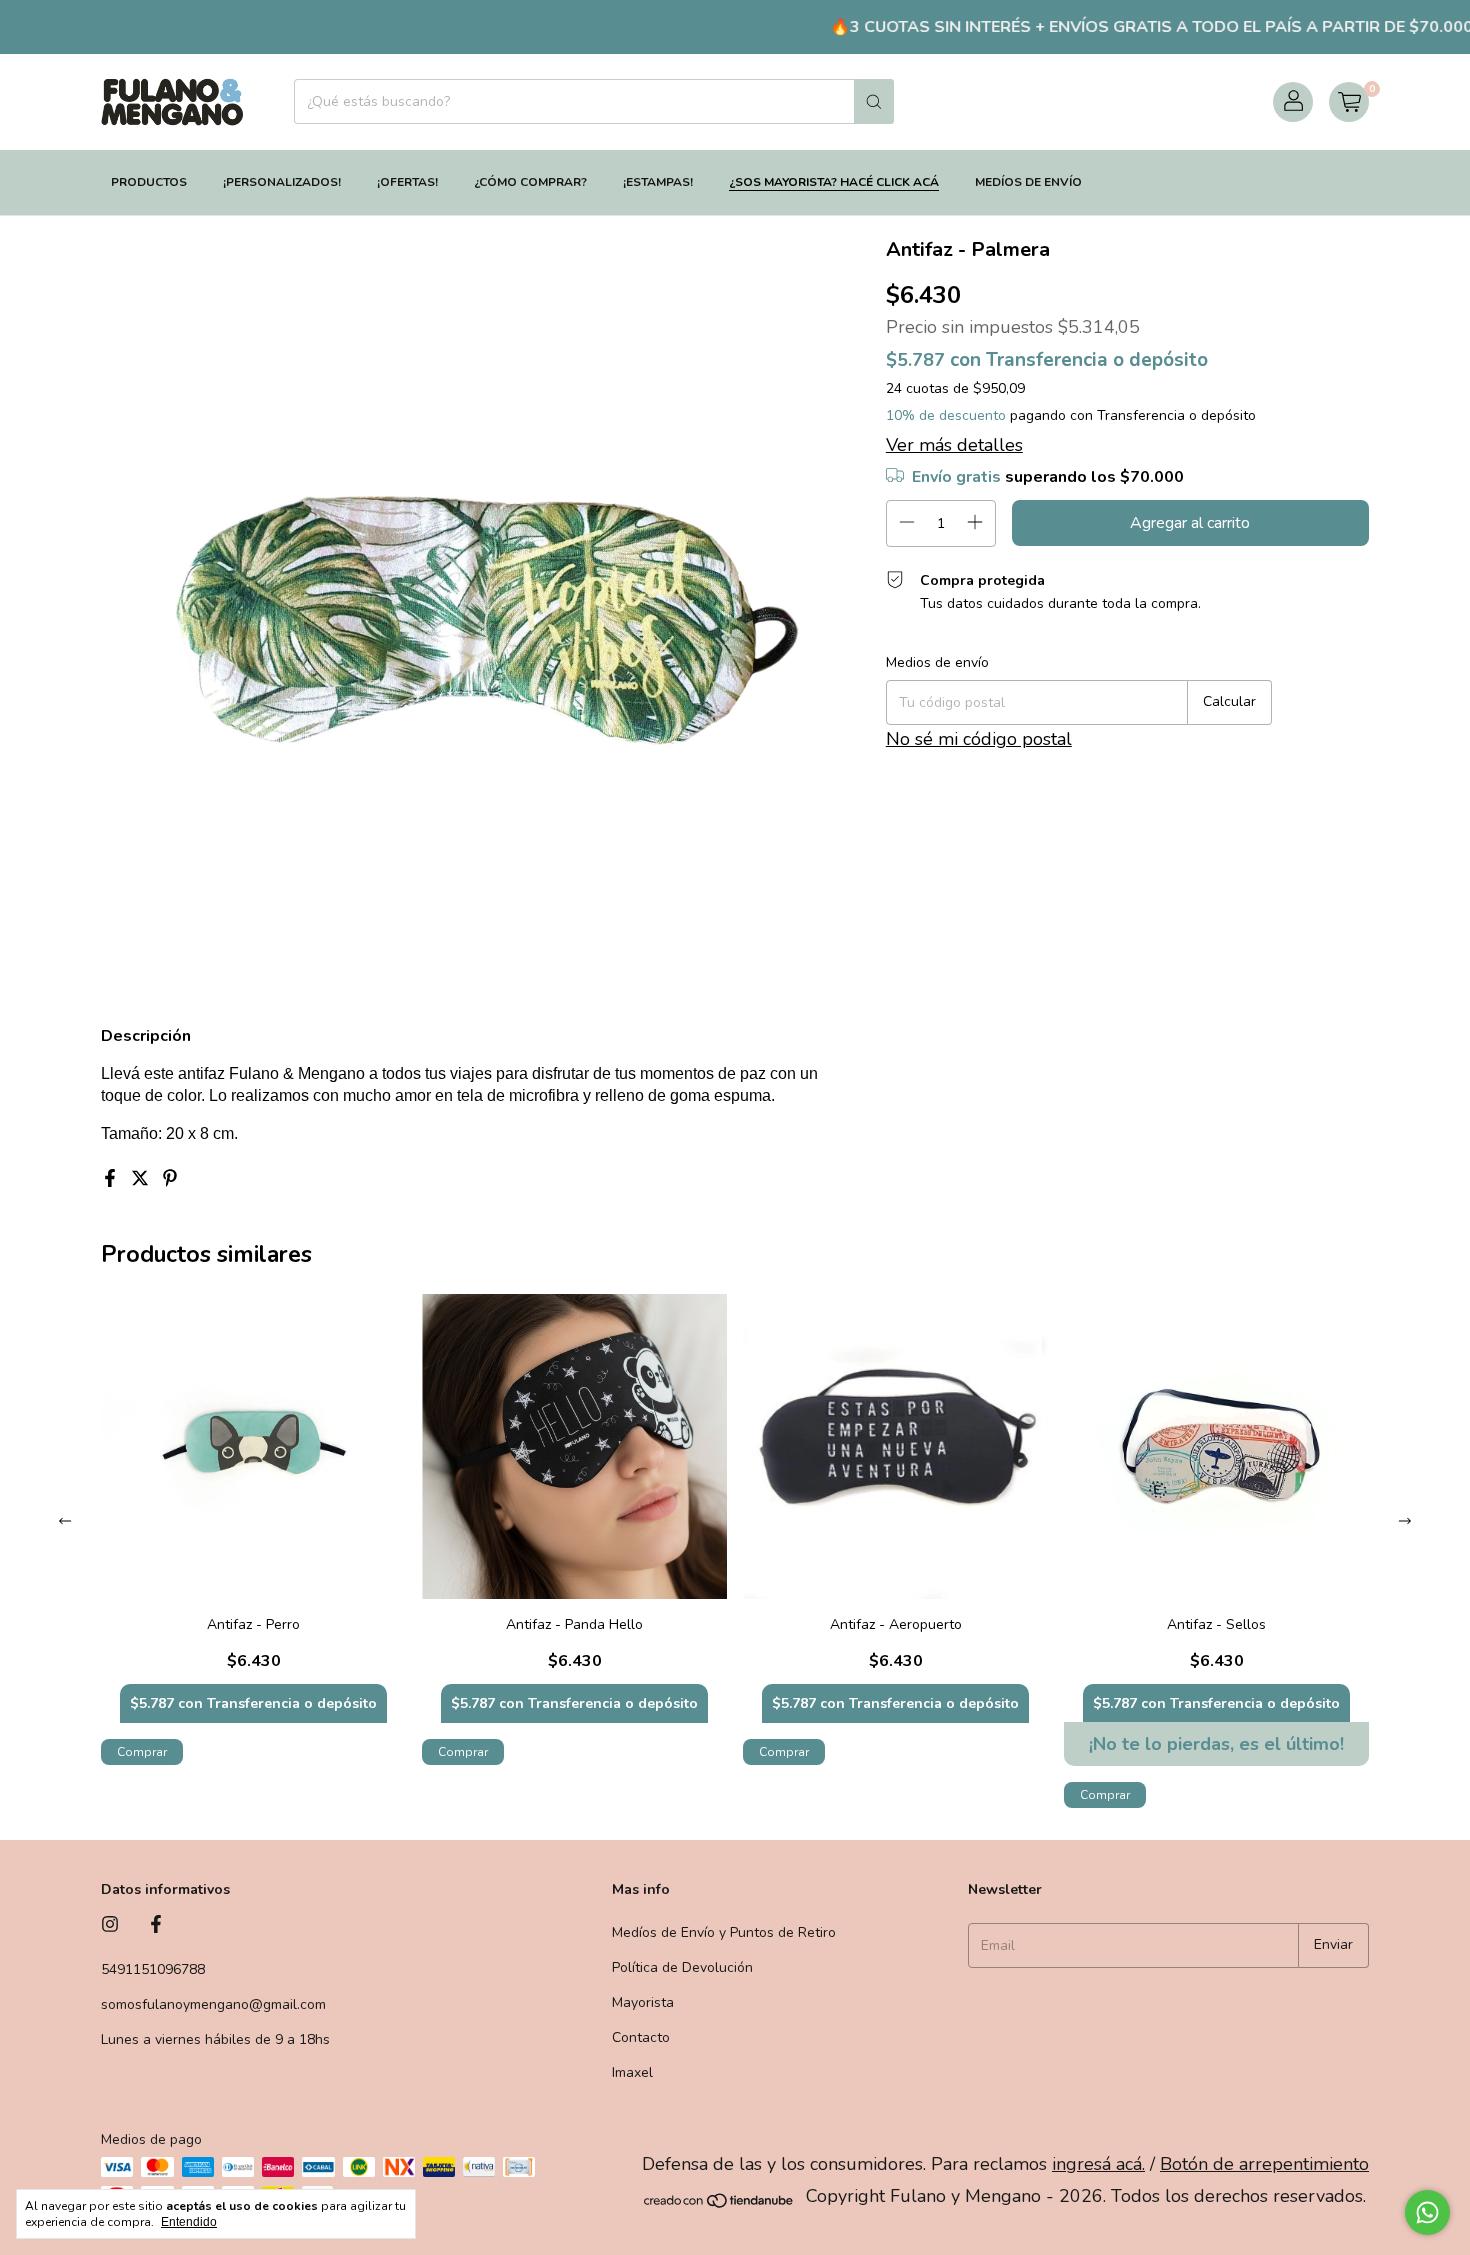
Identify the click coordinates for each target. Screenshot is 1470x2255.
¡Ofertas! (407, 182)
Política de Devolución (682, 1967)
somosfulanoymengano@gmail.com (213, 2004)
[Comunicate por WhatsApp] (1427, 2212)
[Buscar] (874, 101)
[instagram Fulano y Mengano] (110, 1925)
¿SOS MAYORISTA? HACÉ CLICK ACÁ (834, 182)
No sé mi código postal (979, 739)
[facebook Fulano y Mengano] (156, 1925)
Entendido (189, 2222)
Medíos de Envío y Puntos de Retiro (724, 1932)
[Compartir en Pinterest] (170, 1180)
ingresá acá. (1098, 2164)
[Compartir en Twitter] (142, 1180)
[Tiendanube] (719, 2203)
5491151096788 (153, 1969)
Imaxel (632, 2072)
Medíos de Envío (1028, 182)
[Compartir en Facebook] (112, 1180)
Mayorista (643, 2002)
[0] (1349, 102)
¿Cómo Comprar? (530, 182)
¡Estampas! (658, 182)
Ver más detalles (954, 445)
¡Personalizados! (282, 182)
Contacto (641, 2037)
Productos (149, 182)
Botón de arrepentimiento (1264, 2164)
